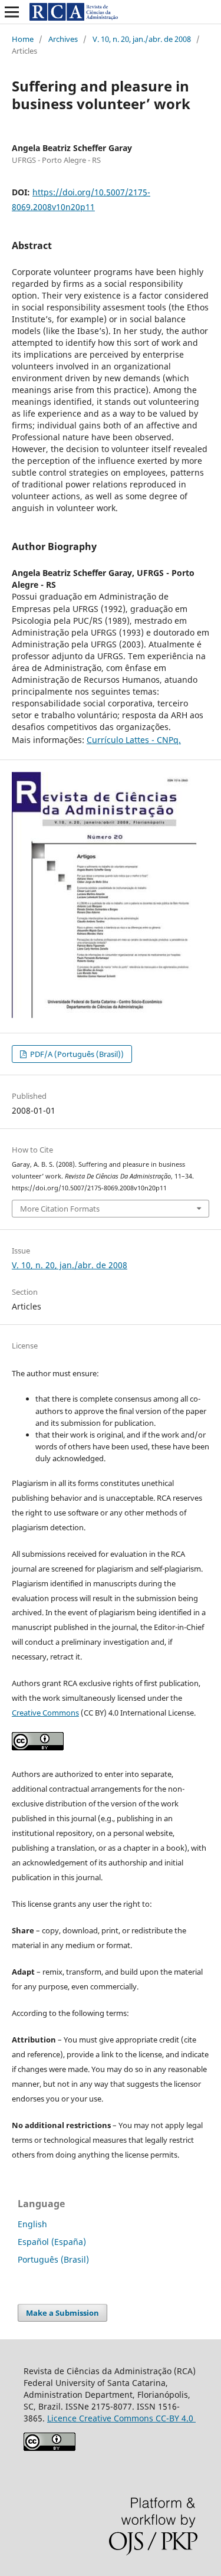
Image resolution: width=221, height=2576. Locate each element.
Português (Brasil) (53, 2259)
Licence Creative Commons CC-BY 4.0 (121, 2418)
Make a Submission (62, 2313)
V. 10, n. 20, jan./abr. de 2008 (142, 39)
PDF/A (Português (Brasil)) (76, 1054)
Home (23, 39)
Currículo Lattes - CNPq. (134, 740)
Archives (63, 39)
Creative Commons (45, 1713)
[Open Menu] (12, 12)
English (32, 2224)
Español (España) (52, 2242)
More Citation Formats (60, 1209)
